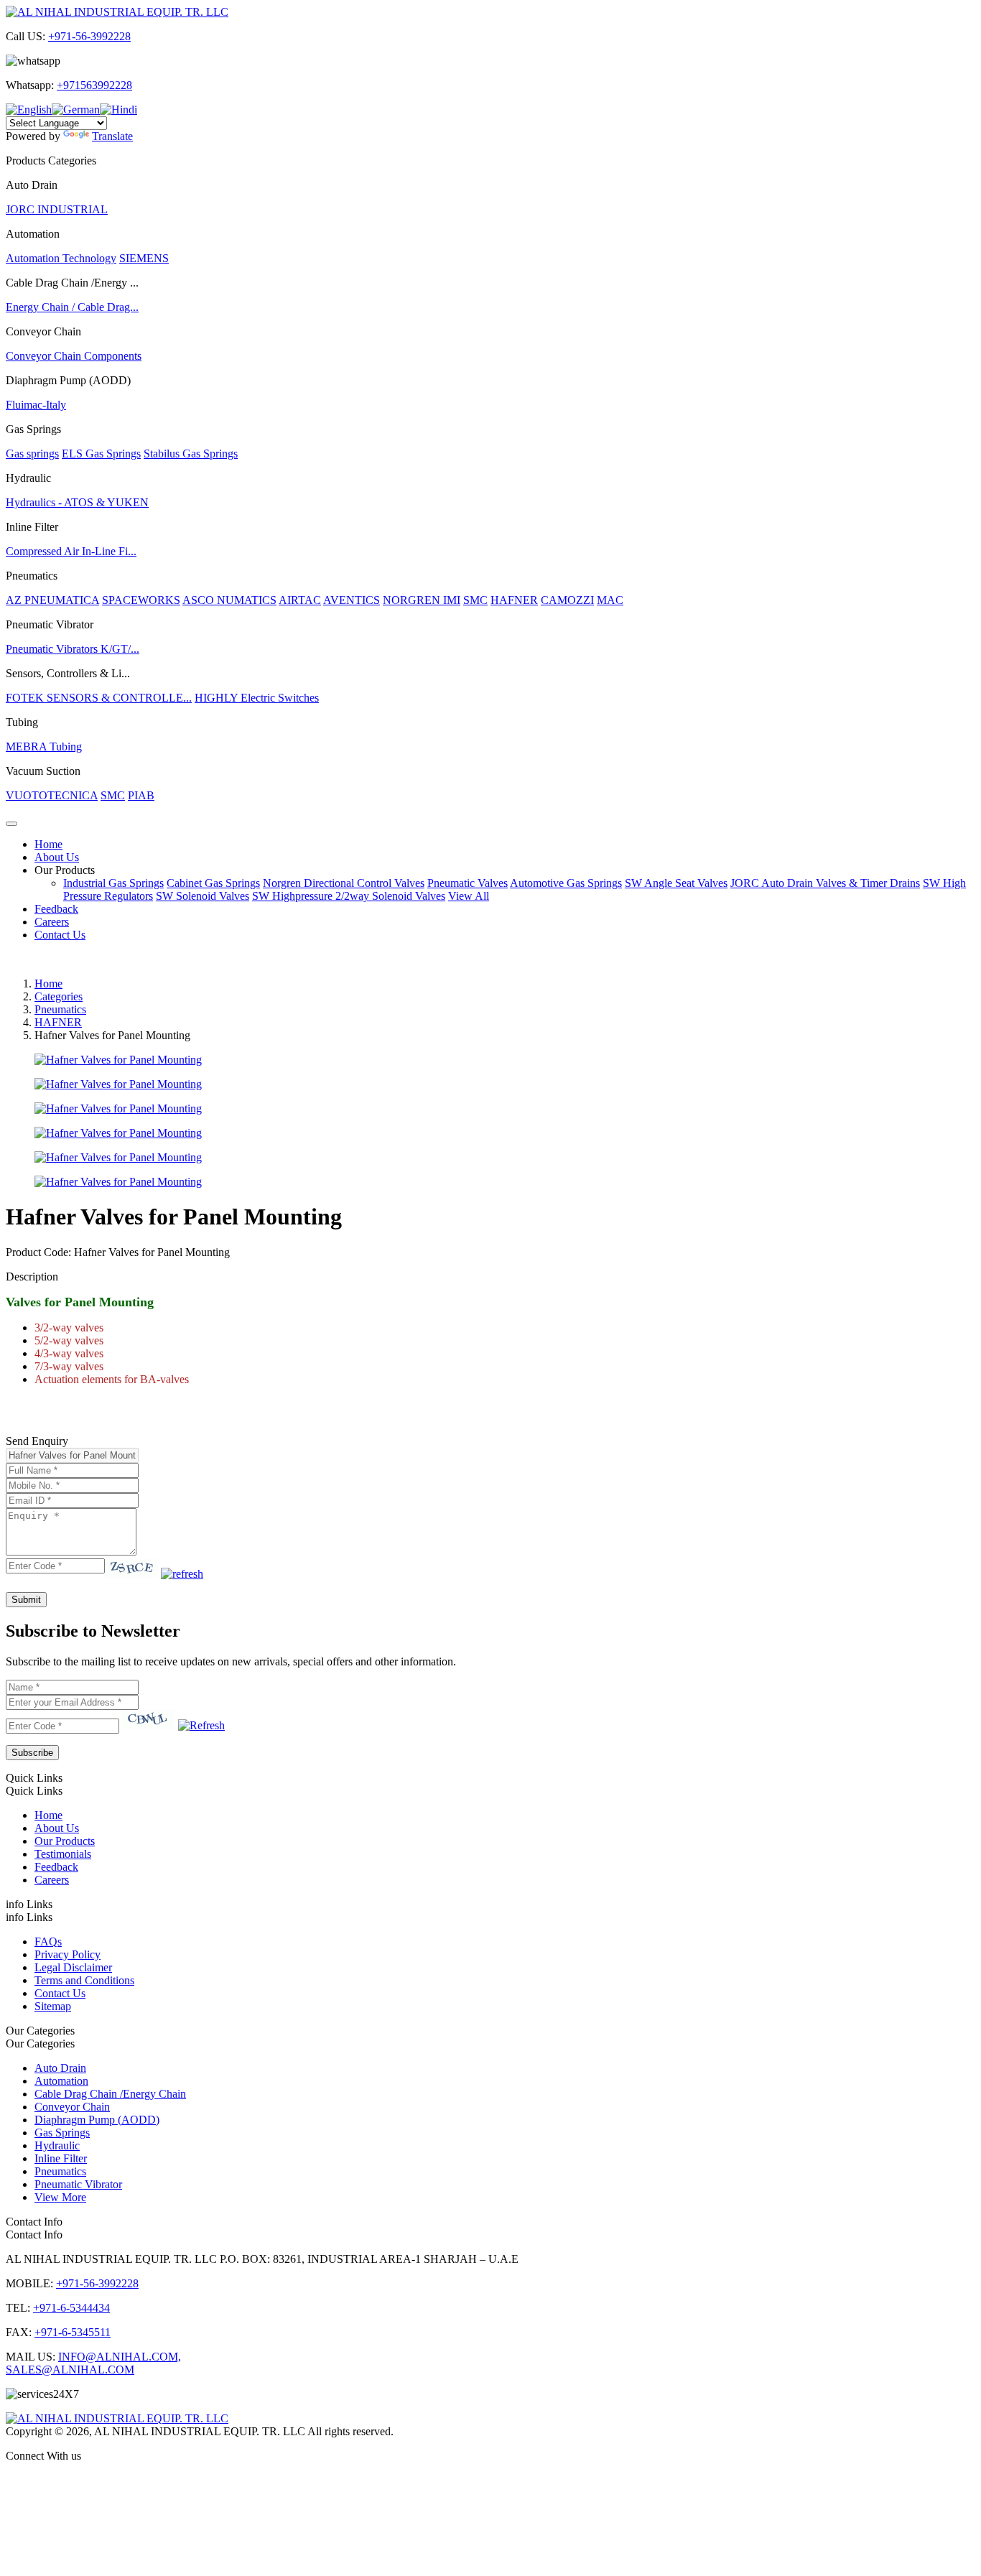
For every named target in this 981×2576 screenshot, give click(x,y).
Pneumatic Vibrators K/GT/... (73, 649)
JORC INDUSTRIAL (57, 209)
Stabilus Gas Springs (191, 454)
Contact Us (60, 935)
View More (60, 2197)
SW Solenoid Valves (203, 896)
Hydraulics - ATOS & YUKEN (77, 502)
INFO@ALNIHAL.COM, (120, 2357)
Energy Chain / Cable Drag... (72, 307)
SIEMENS (144, 258)
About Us (57, 857)
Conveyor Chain (72, 2107)
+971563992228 (94, 85)
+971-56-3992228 (89, 36)
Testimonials (63, 1854)
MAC (610, 600)
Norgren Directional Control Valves (344, 883)
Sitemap (53, 2006)
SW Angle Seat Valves (676, 883)
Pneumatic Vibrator (78, 2184)
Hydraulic (57, 2145)
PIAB (141, 795)
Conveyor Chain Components (74, 356)
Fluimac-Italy (36, 405)
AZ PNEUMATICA (52, 600)
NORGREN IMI (422, 600)
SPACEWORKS (141, 600)
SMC (475, 600)
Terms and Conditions (84, 1980)
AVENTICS (352, 600)
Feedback (56, 909)
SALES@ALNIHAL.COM (70, 2370)
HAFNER (514, 600)
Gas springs (32, 454)
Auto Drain (60, 2068)
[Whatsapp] (490, 2480)
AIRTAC (300, 600)
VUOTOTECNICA (52, 795)
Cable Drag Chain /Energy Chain (110, 2094)
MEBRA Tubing (44, 747)
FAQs (48, 1942)
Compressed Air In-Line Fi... (71, 551)
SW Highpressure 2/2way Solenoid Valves (349, 896)
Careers (52, 922)
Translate (112, 136)
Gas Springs (62, 2133)
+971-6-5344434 (71, 2308)
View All (469, 896)
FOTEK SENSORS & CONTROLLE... (99, 698)
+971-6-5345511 (73, 2332)
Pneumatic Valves (468, 883)
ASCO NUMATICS (229, 600)
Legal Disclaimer (73, 1967)
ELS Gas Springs (101, 454)
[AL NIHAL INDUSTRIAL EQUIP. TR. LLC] (117, 12)
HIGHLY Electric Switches (257, 698)
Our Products (65, 870)
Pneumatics (60, 1009)
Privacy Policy (68, 1954)
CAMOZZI (567, 600)
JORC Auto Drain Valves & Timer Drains (825, 883)
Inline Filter (61, 2158)
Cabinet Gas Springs (213, 883)
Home (48, 844)
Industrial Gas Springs (113, 883)
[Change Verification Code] (182, 1574)
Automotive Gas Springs (566, 883)
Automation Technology (61, 258)
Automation (61, 2081)
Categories (59, 996)
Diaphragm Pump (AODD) (97, 2120)
